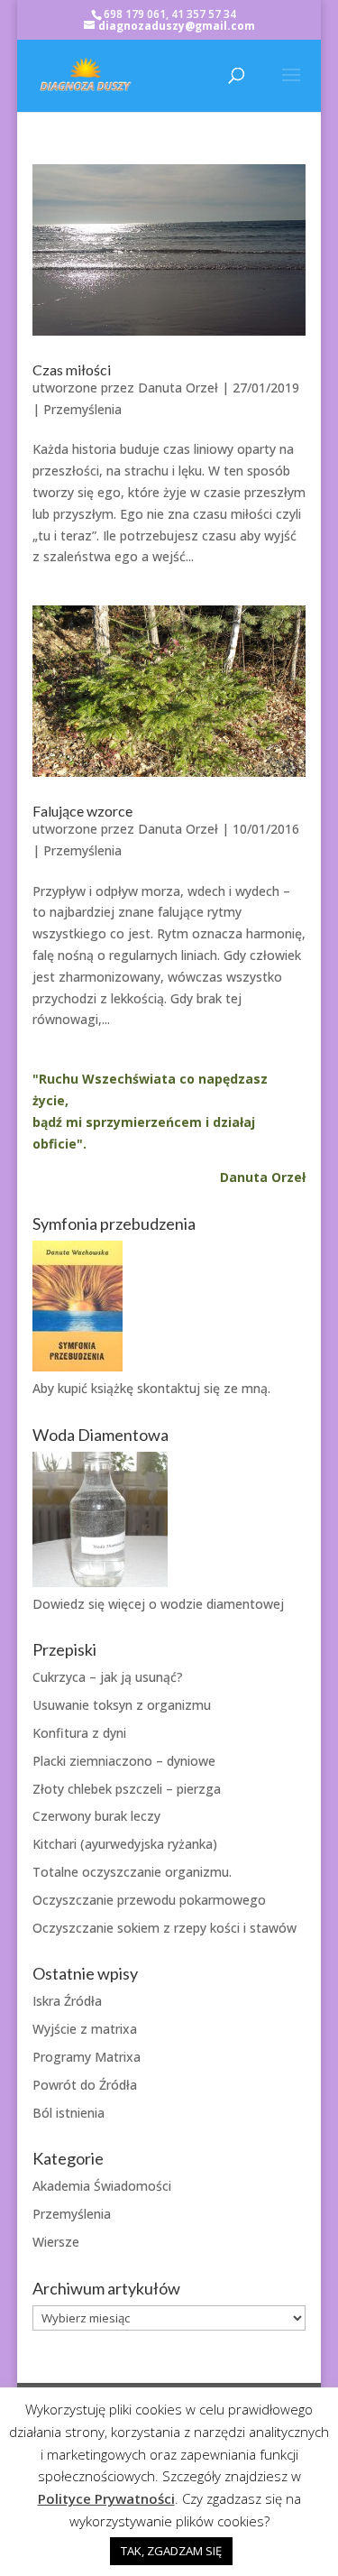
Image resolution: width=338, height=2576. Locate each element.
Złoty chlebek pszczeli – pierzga (127, 1789)
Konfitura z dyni (79, 1733)
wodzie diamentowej (222, 1604)
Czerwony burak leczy (96, 1816)
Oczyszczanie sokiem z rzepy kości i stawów (164, 1928)
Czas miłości (72, 369)
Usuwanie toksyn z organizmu (122, 1705)
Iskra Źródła (67, 2001)
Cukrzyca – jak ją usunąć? (108, 1677)
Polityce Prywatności (106, 2498)
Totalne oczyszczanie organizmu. (132, 1872)
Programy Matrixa (87, 2057)
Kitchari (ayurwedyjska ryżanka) (125, 1844)
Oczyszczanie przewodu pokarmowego (149, 1900)
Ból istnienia (69, 2113)
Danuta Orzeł (178, 388)
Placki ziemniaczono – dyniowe (124, 1761)
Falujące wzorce (82, 811)
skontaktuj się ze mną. (204, 1388)
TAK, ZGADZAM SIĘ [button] (171, 2551)
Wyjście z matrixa (85, 2029)
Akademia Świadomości (102, 2186)
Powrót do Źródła (85, 2085)
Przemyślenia (82, 409)
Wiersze (56, 2242)
